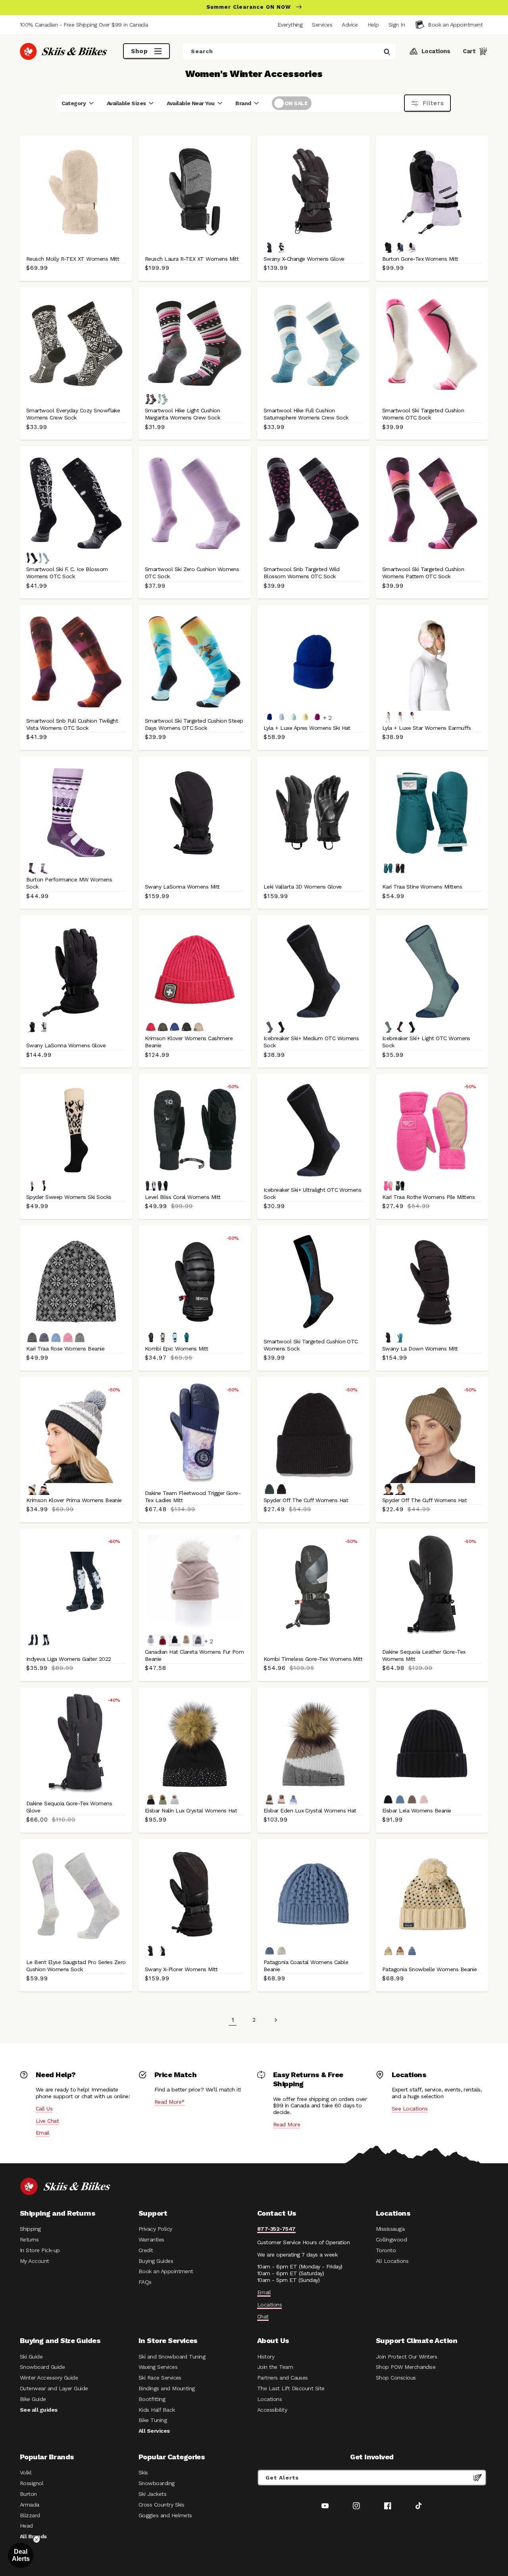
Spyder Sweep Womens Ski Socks (69, 1197)
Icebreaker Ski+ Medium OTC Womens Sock (311, 1042)
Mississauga (390, 2229)
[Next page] (275, 2020)
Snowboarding (157, 2483)
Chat (263, 2316)
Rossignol (32, 2483)
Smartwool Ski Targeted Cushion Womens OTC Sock (423, 414)
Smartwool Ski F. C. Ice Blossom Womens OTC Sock (67, 573)
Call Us (44, 2109)
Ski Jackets (152, 2494)
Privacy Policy (155, 2229)
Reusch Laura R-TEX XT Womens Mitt (192, 259)
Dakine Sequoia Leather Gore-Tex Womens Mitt (424, 1655)
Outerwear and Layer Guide (54, 2388)
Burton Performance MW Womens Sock (69, 883)
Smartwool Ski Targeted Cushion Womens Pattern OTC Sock (423, 573)
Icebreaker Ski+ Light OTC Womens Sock (426, 1042)
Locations (269, 2305)
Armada (30, 2505)
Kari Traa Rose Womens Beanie (65, 1349)
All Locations (392, 2261)
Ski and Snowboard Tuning (172, 2357)
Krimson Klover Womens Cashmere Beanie (189, 1042)
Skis (143, 2472)
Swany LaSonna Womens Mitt (182, 887)
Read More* (170, 2102)
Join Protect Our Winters (406, 2357)
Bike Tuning (153, 2420)
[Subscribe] (477, 2478)
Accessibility (272, 2410)
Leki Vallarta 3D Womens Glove (303, 887)
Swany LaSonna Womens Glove (66, 1045)
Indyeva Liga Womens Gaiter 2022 (68, 1659)
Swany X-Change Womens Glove (304, 259)
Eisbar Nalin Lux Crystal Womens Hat (191, 1810)
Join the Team (275, 2367)
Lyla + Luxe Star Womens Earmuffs (427, 728)
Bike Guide (33, 2399)
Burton (28, 2494)
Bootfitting (152, 2399)
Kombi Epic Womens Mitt (176, 1349)
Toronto (386, 2250)
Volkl (26, 2472)
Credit (146, 2250)
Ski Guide (31, 2357)
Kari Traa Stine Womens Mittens (422, 887)
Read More (287, 2124)
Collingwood (391, 2239)
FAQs (145, 2282)
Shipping (30, 2229)
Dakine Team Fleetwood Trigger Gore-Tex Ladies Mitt (193, 1497)
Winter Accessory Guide (49, 2378)
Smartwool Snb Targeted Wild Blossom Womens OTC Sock (302, 573)
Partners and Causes (283, 2378)
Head (26, 2526)
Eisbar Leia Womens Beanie (417, 1810)
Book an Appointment (166, 2271)
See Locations (410, 2109)
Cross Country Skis (161, 2505)
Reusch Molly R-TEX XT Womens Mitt (73, 259)
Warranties (151, 2239)
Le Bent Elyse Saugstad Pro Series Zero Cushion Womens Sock (76, 1966)
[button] (397, 25)
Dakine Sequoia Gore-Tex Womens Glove (69, 1807)
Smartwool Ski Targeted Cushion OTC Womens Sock (311, 1345)
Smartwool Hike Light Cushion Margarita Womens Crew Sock (182, 414)
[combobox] (289, 51)
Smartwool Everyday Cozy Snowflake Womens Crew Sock (73, 414)
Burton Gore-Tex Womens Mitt (420, 259)
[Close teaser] (37, 2539)
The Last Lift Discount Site (291, 2388)
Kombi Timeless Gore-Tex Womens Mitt (313, 1659)
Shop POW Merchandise (406, 2367)
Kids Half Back (157, 2410)
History (266, 2357)
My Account (35, 2261)
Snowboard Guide (42, 2367)
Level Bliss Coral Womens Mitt (183, 1197)
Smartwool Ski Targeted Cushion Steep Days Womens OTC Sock (194, 724)
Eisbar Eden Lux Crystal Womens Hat (310, 1810)
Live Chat (47, 2121)
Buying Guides (156, 2261)
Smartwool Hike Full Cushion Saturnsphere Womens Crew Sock (306, 414)
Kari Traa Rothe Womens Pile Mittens (428, 1197)
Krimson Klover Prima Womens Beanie (74, 1500)
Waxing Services (158, 2367)
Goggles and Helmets (165, 2515)
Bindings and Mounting (167, 2388)
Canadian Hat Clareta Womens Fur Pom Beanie (194, 1655)
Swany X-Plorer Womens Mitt (181, 1969)
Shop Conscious (396, 2378)
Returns (29, 2239)
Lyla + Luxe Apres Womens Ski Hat (307, 728)
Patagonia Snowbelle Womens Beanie (429, 1969)
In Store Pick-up (40, 2250)
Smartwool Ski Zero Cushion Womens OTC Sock (192, 573)
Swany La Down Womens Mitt (420, 1349)
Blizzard (30, 2515)
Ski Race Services (160, 2378)
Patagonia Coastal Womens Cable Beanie (306, 1966)
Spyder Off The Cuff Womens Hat (306, 1500)
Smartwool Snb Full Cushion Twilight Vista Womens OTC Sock (72, 724)
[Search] (387, 52)
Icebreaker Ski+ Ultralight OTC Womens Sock (312, 1193)
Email (42, 2133)
